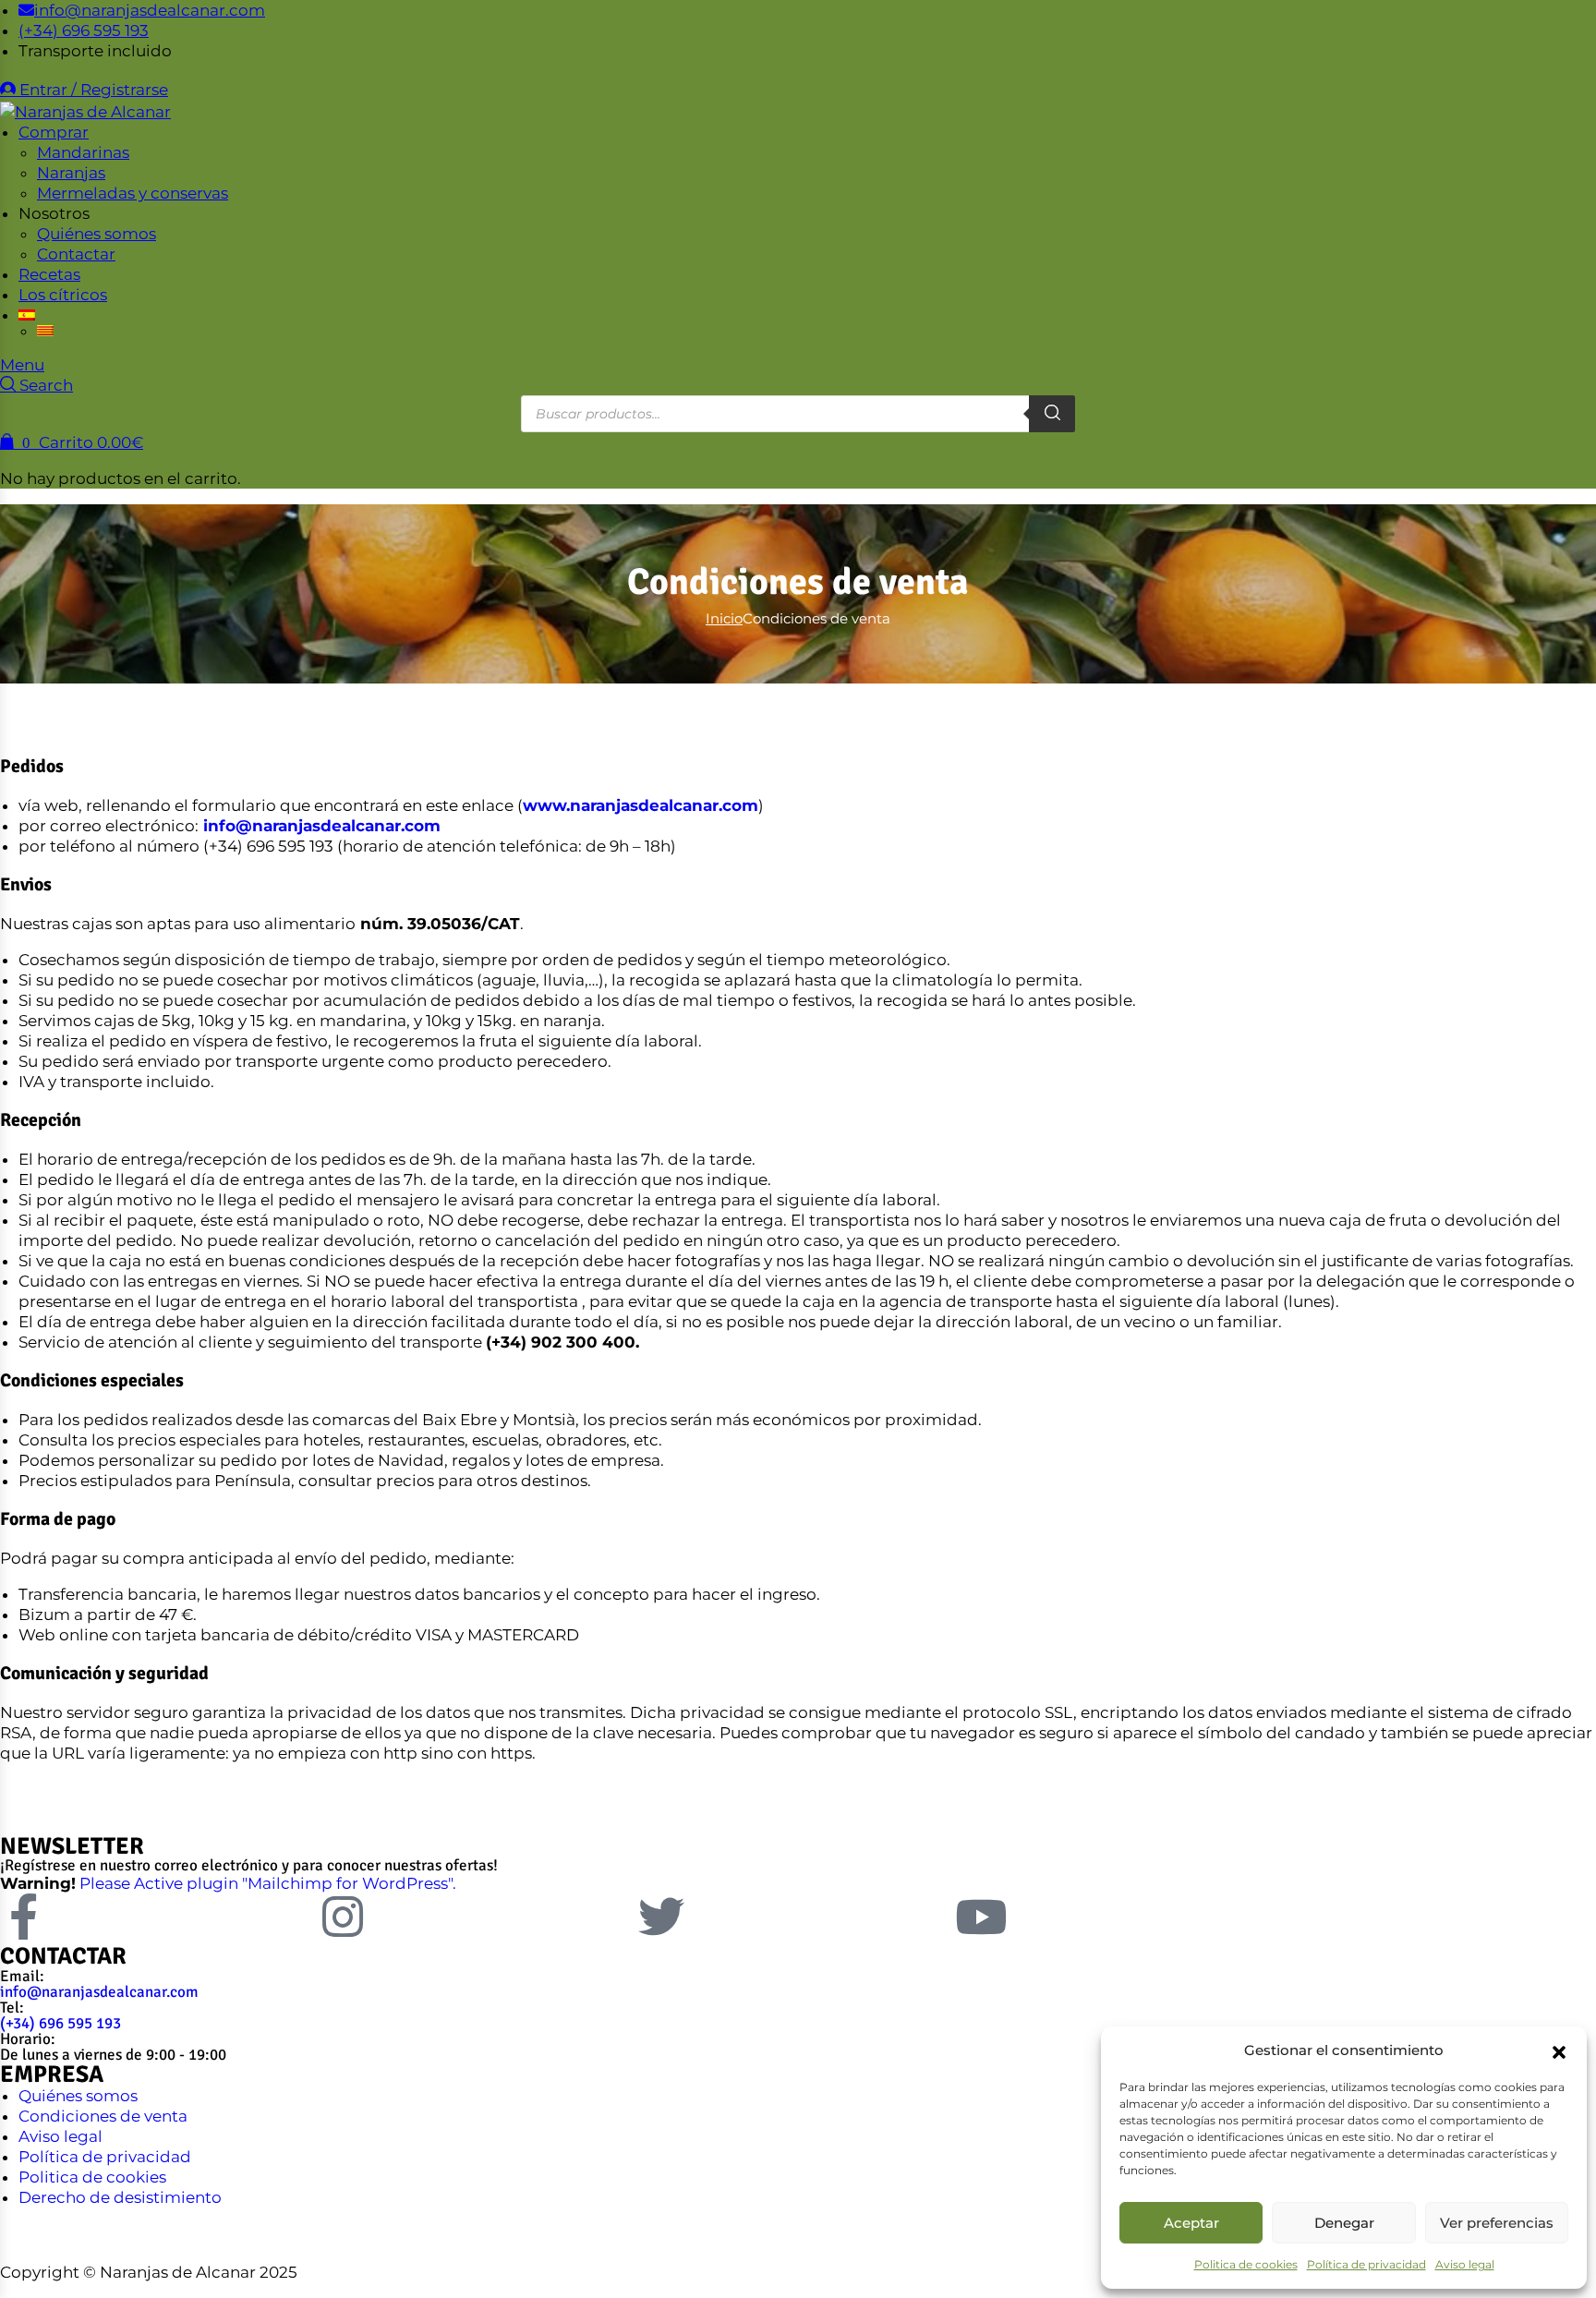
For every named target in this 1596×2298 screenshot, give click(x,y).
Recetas (49, 274)
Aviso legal (1465, 2264)
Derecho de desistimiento (120, 2197)
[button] (1559, 2050)
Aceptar (1191, 2223)
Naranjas (71, 173)
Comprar (54, 132)
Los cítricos (63, 295)
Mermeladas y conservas (133, 193)
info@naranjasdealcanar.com (322, 826)
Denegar (1344, 2223)
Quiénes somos (97, 234)
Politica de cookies (1246, 2264)
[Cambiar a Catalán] (148, 331)
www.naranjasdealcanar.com (641, 805)
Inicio (724, 618)
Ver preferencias (1497, 2223)
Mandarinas (83, 152)
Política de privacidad (1366, 2264)
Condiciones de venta (103, 2116)
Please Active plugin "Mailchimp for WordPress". (268, 1883)
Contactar (76, 254)
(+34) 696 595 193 (60, 2023)
